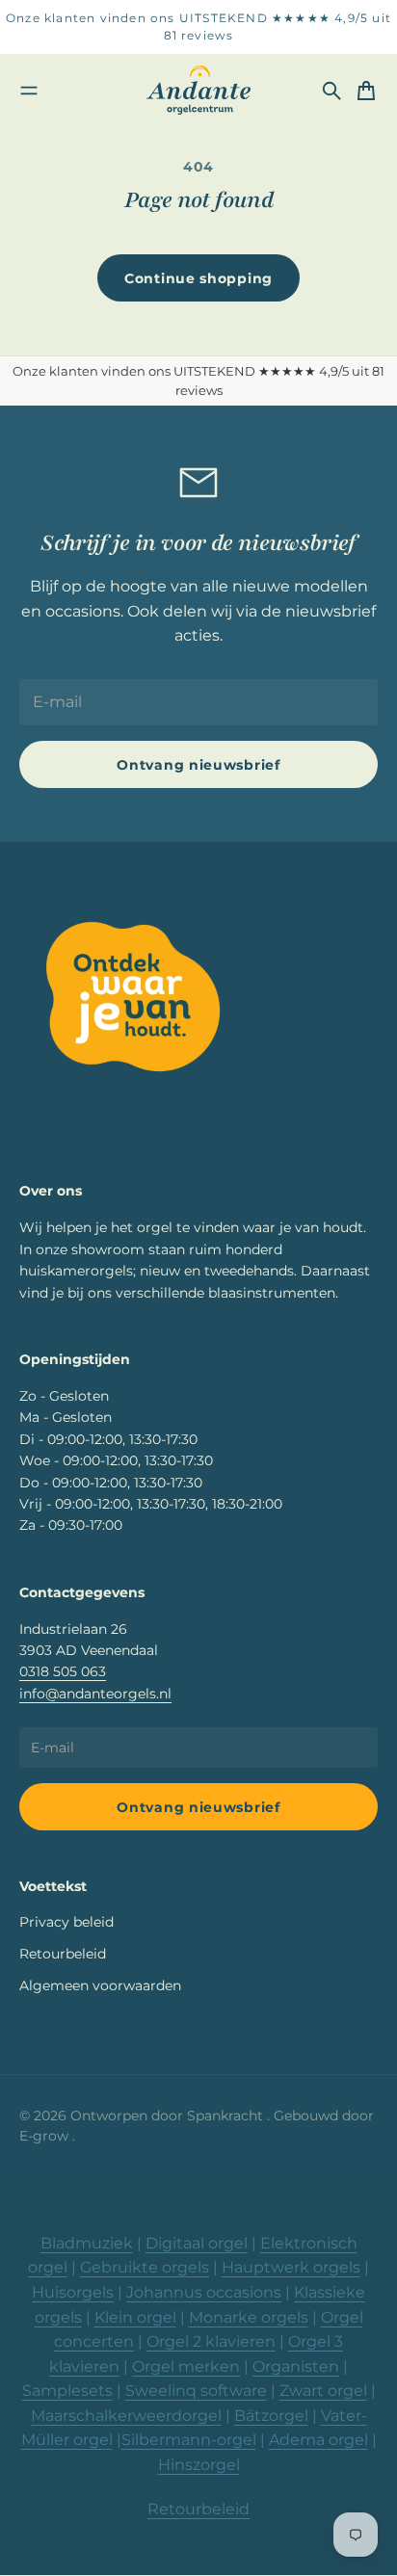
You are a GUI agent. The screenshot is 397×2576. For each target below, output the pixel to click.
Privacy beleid (66, 1922)
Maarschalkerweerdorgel (126, 2416)
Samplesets (67, 2391)
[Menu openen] (29, 91)
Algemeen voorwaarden (100, 1985)
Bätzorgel (271, 2416)
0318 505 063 (63, 1671)
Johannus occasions (204, 2292)
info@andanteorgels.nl (95, 1694)
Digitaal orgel (197, 2243)
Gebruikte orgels (145, 2267)
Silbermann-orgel (189, 2440)
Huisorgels (73, 2292)
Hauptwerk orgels (291, 2267)
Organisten (296, 2366)
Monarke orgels (249, 2317)
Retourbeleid (63, 1954)
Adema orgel (318, 2440)
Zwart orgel (323, 2391)
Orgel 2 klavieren (211, 2341)
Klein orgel (135, 2317)
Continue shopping (198, 278)
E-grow (46, 2136)
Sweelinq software (196, 2391)
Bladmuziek (87, 2243)
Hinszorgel (199, 2465)
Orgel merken (186, 2366)
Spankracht (227, 2116)
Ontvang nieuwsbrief (198, 765)
